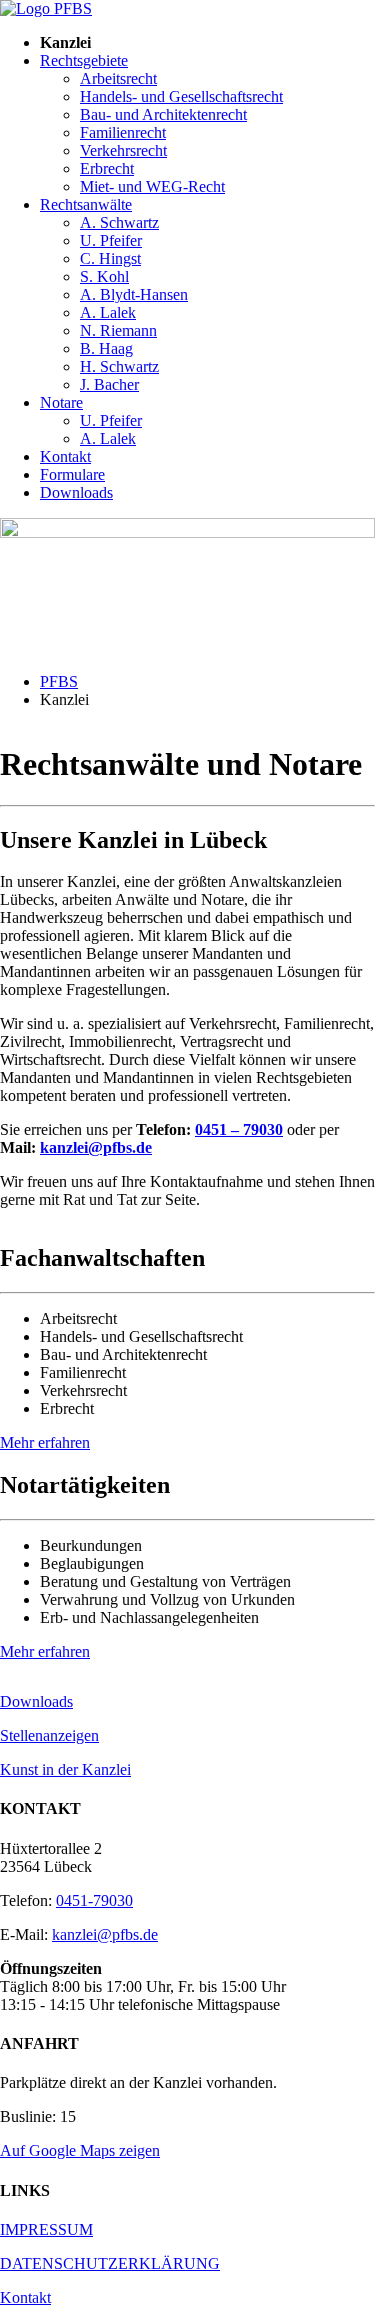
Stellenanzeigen (49, 1735)
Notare (61, 402)
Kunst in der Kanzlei (65, 1769)
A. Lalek (108, 312)
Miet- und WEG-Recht (152, 186)
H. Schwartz (119, 366)
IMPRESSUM (46, 2229)
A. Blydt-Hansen (134, 294)
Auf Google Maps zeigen (80, 2150)
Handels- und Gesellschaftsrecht (181, 96)
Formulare (72, 474)
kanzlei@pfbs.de (96, 1147)
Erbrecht (107, 168)
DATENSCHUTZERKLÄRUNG (110, 2263)
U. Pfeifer (111, 240)
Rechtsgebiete (84, 60)
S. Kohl (104, 276)
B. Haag (106, 348)
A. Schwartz (119, 222)
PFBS (59, 681)
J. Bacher (109, 384)
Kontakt (65, 456)
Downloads (76, 492)
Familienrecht (123, 132)
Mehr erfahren (45, 1442)
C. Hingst (110, 258)
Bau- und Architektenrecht (163, 114)
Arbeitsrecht (118, 78)
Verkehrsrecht (123, 150)
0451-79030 (94, 1900)
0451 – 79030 (239, 1129)
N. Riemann (118, 330)
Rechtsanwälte (86, 204)
